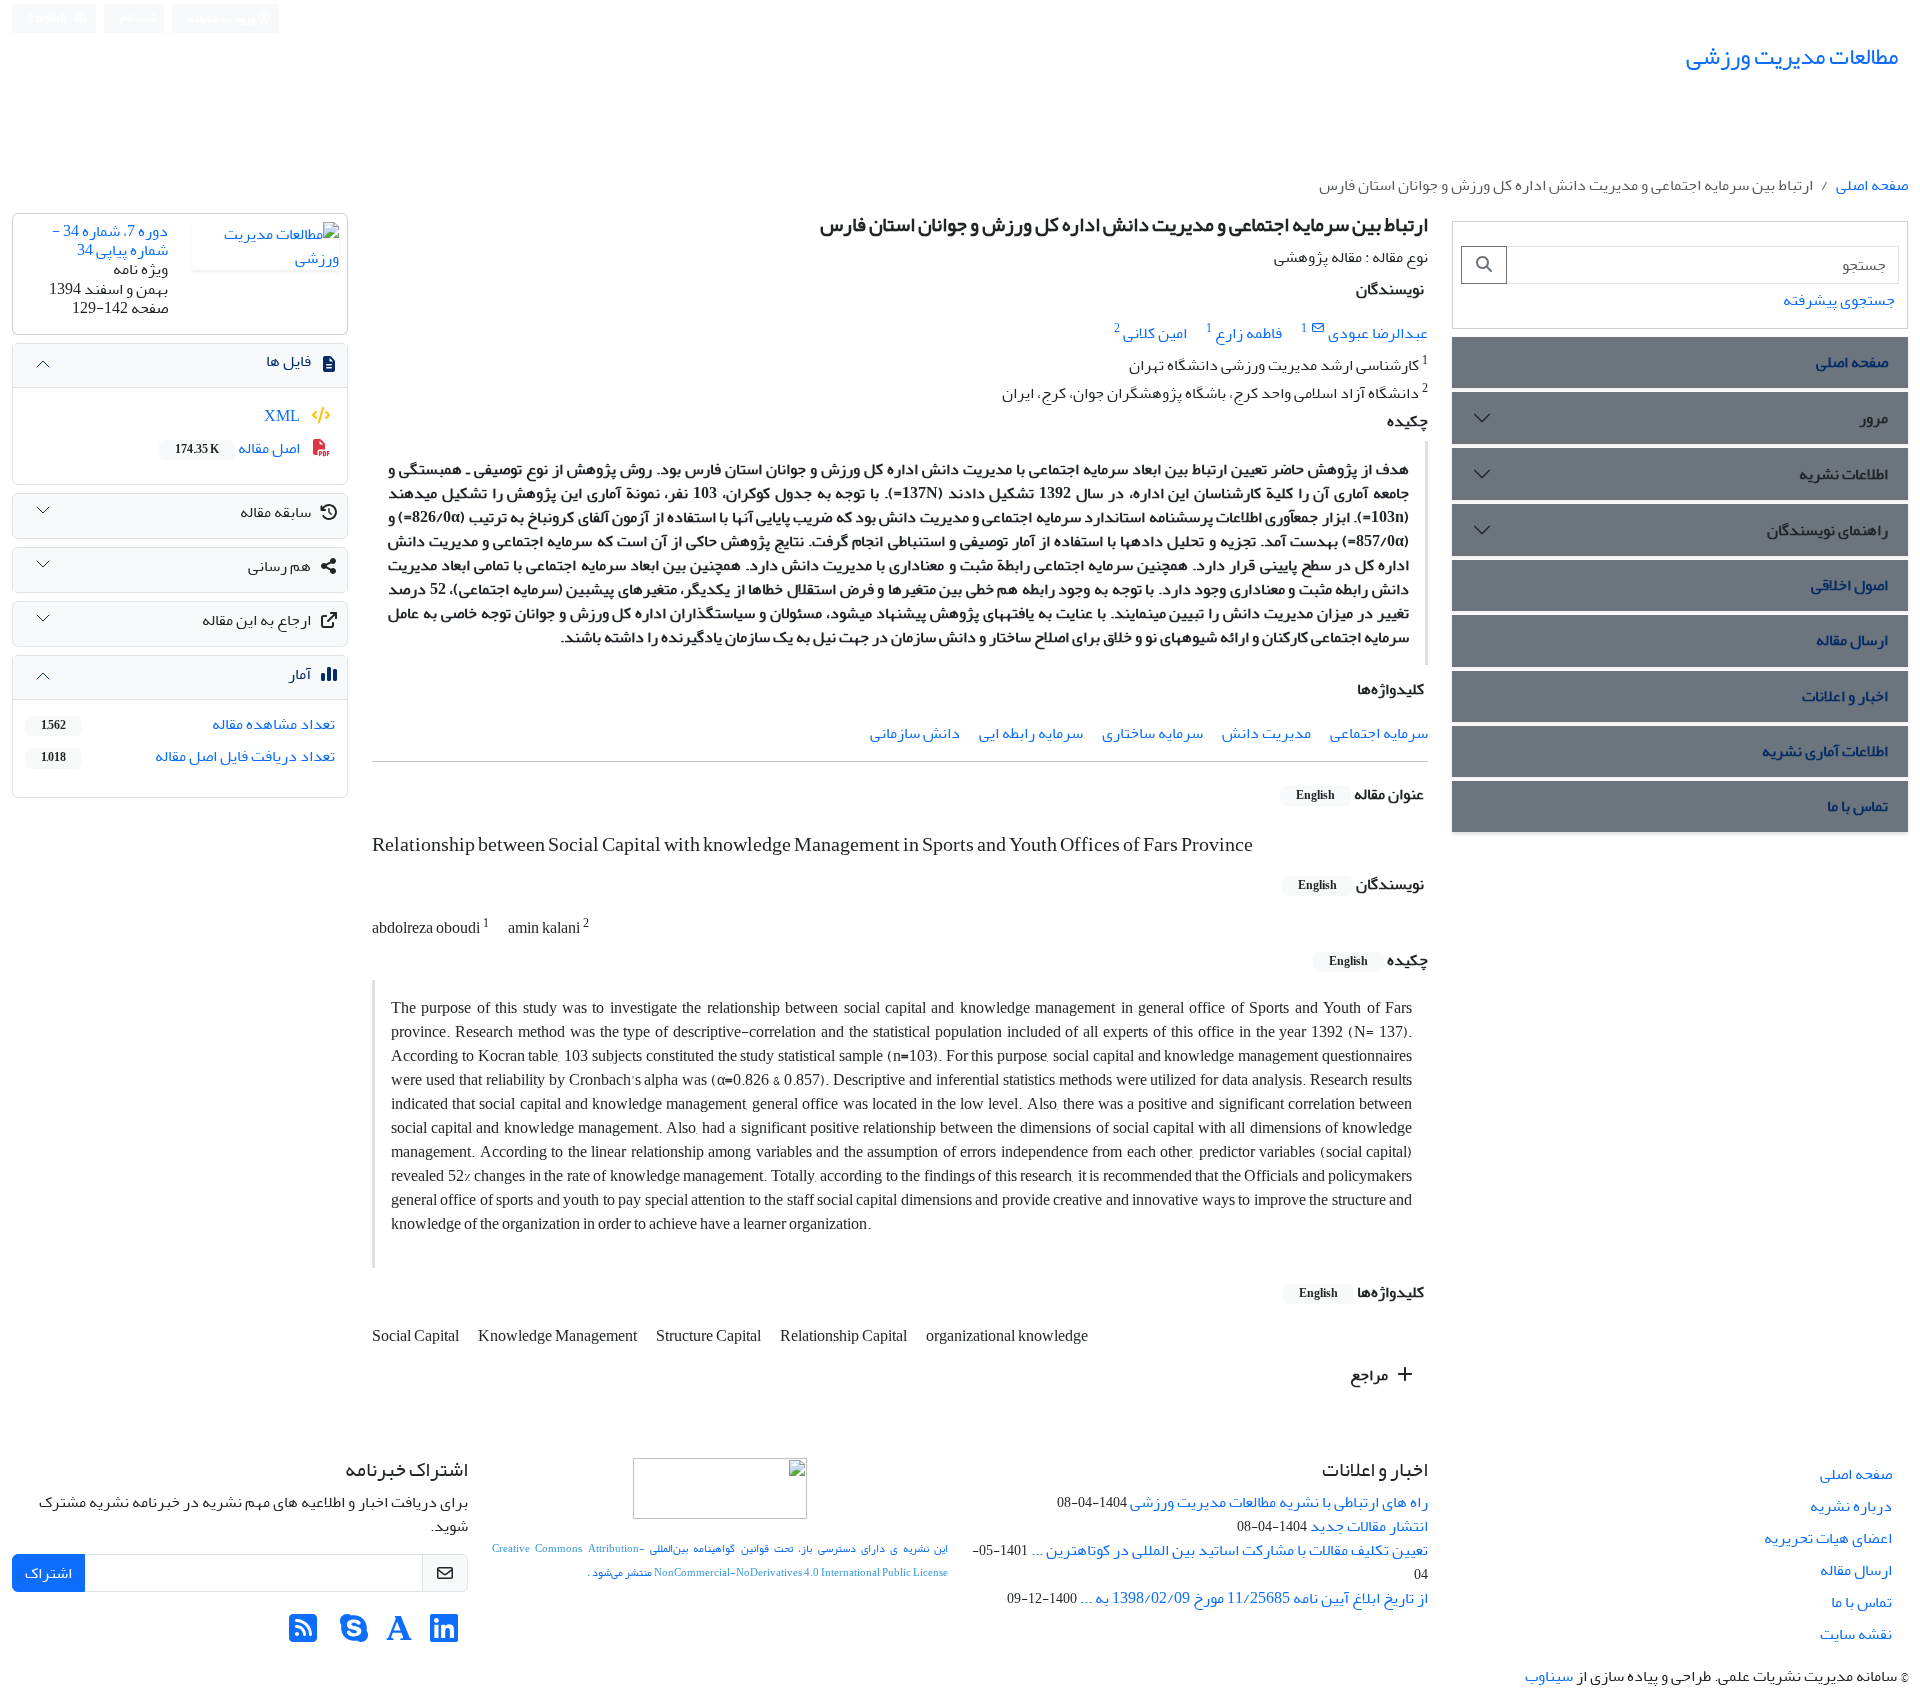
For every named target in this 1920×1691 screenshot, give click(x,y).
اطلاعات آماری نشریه (1825, 751)
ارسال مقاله (1852, 640)
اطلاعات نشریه (1843, 474)
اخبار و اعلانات (1845, 696)
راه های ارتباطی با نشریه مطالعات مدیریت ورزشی (1279, 1502)
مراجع (1370, 1375)
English (48, 18)
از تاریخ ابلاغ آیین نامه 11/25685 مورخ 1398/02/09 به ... (1254, 1598)
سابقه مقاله (275, 512)
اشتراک (48, 1573)
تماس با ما (1857, 806)
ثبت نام (138, 17)
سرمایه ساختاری (1152, 733)
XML (283, 416)
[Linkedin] (444, 1635)
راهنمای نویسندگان (1827, 530)
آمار (299, 674)
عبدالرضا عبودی (1378, 333)
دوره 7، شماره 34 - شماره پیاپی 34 (110, 240)
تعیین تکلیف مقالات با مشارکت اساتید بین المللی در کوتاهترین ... (1229, 1550)
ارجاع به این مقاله (256, 620)
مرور (1873, 418)
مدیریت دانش (1266, 733)
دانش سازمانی (915, 733)
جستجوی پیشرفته (1839, 300)
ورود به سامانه (222, 18)
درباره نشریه (1851, 1506)
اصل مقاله (239, 448)
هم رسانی (279, 566)
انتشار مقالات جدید (1369, 1526)
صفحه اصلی (1872, 185)
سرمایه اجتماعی (1379, 733)
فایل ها (288, 361)
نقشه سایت (1856, 1634)
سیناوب (1549, 1676)
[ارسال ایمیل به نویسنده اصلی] (1317, 328)
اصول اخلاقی (1849, 585)
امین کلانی (1155, 333)
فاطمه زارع (1248, 333)
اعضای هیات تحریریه (1828, 1538)
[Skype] (354, 1635)
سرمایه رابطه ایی (1031, 733)
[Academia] (399, 1635)
